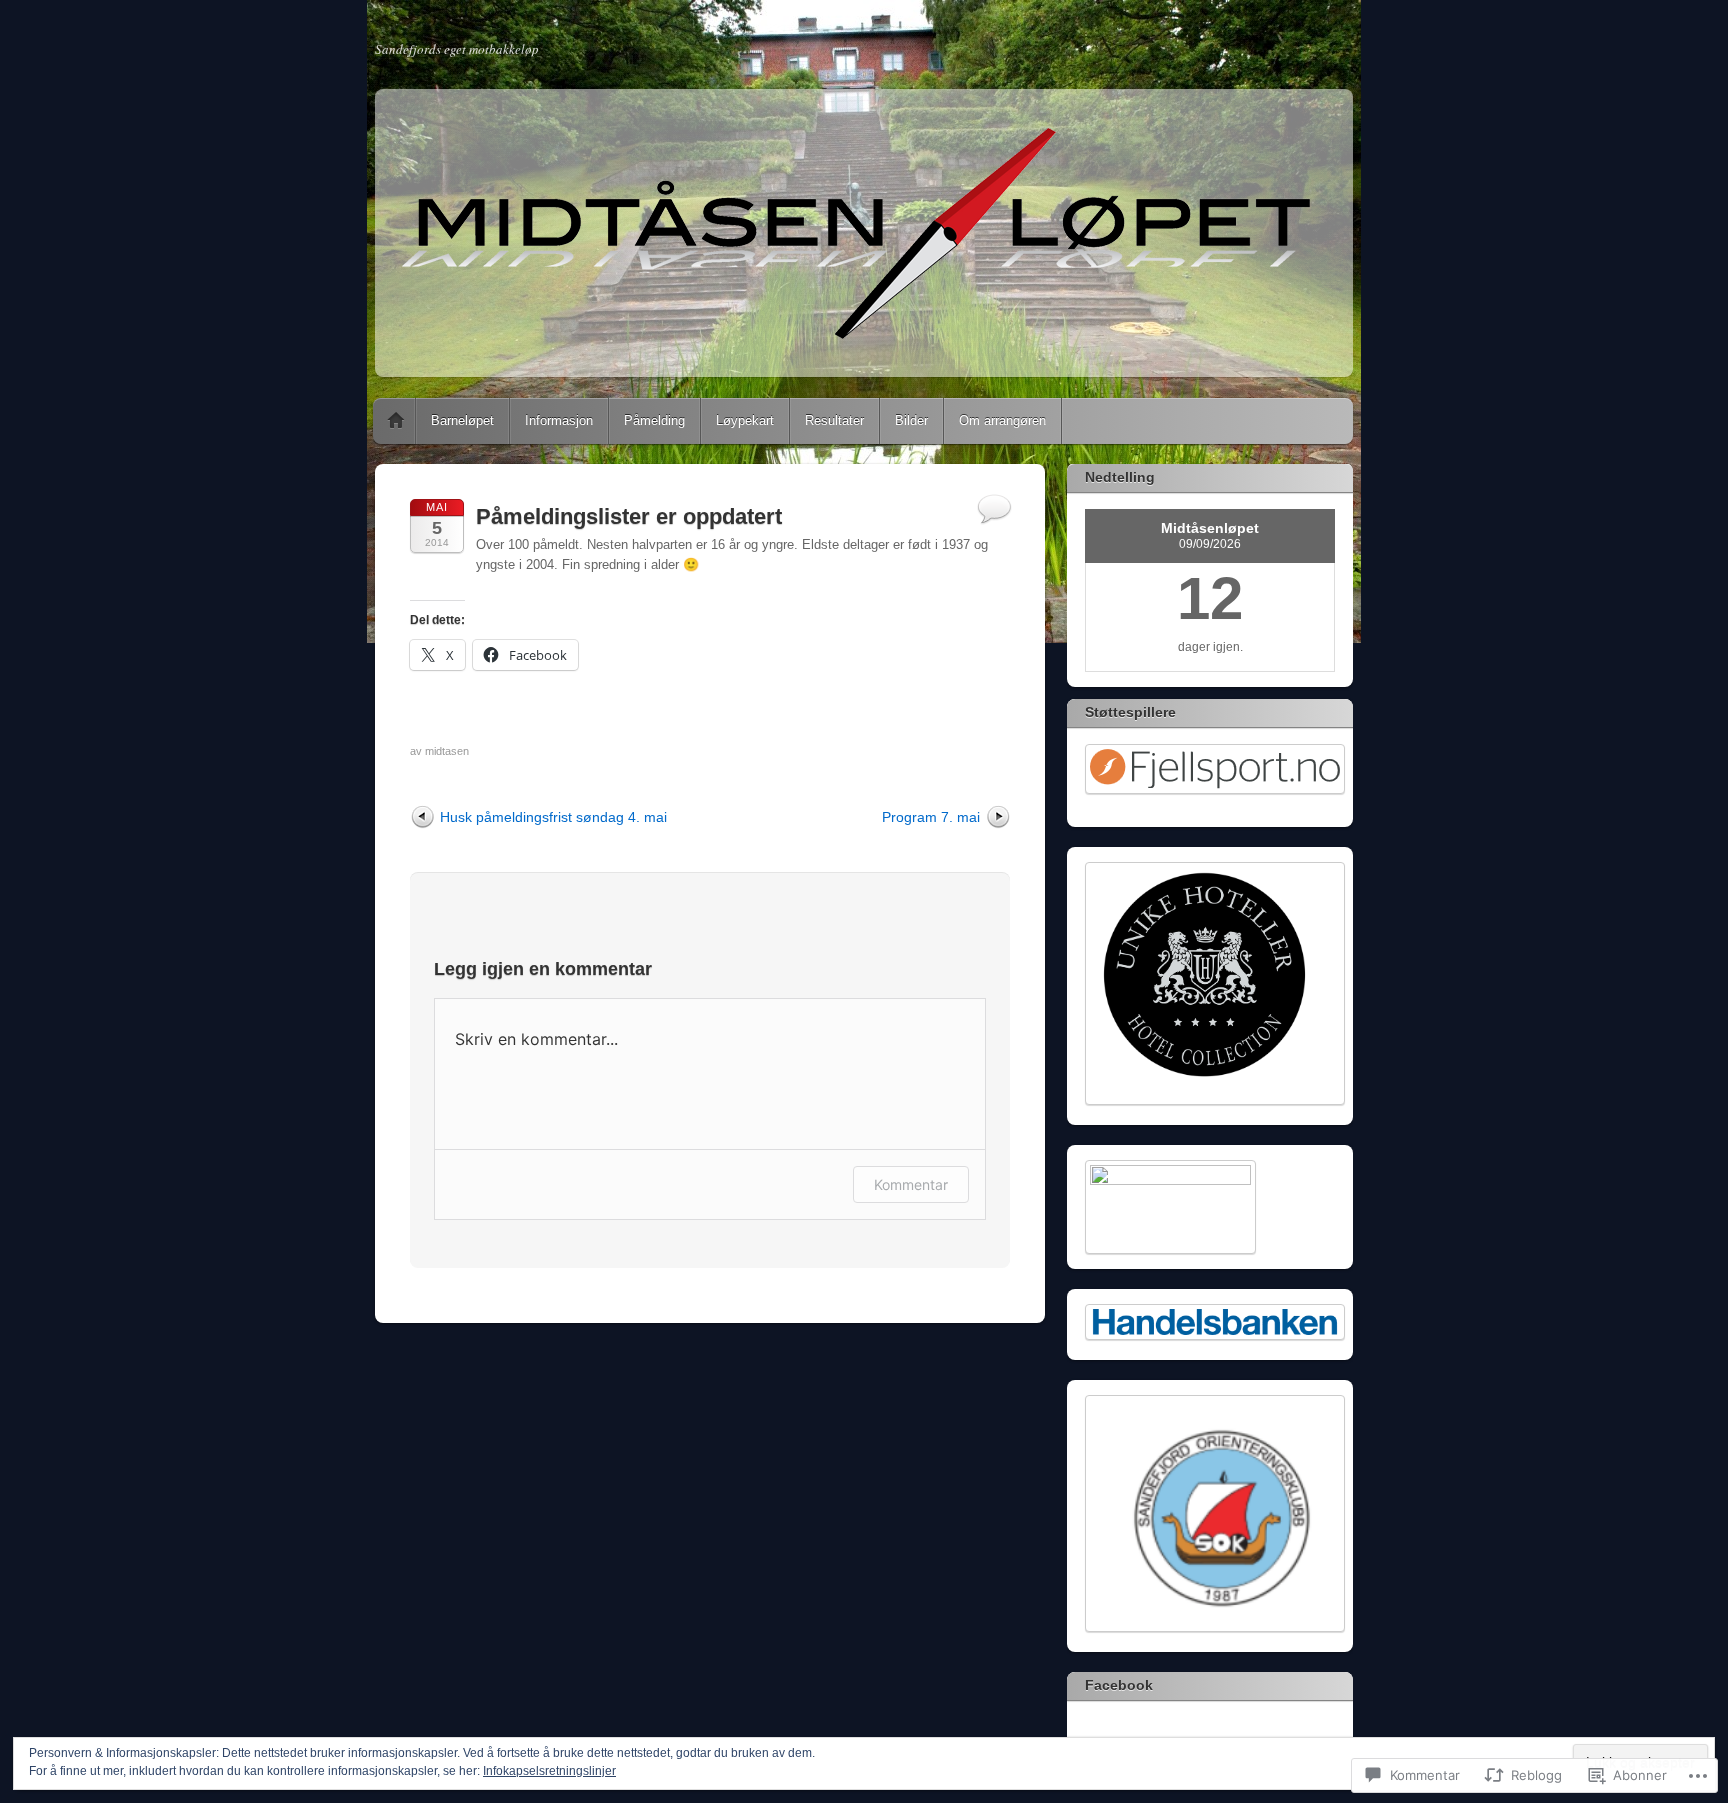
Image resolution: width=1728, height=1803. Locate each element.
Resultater (834, 420)
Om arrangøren (1002, 420)
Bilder (911, 420)
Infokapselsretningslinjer (549, 1771)
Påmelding (654, 420)
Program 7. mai (931, 817)
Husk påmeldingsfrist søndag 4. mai (553, 817)
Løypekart (745, 420)
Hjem (396, 421)
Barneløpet (462, 420)
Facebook (1119, 1685)
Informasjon (559, 420)
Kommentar (911, 1184)
